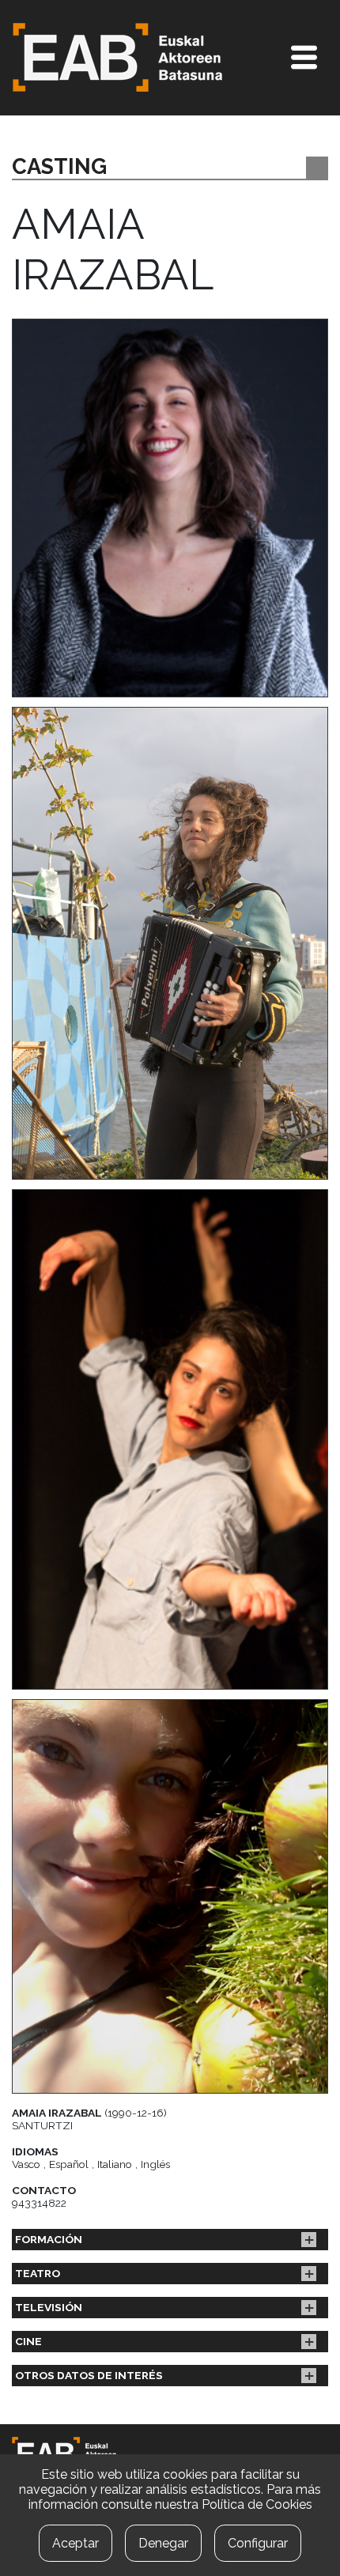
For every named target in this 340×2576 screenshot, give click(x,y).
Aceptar (76, 2543)
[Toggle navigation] (304, 57)
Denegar (163, 2543)
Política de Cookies (257, 2504)
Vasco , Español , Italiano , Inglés (91, 2164)
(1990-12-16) (89, 2113)
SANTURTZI (42, 2125)
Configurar (258, 2543)
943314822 (39, 2203)
